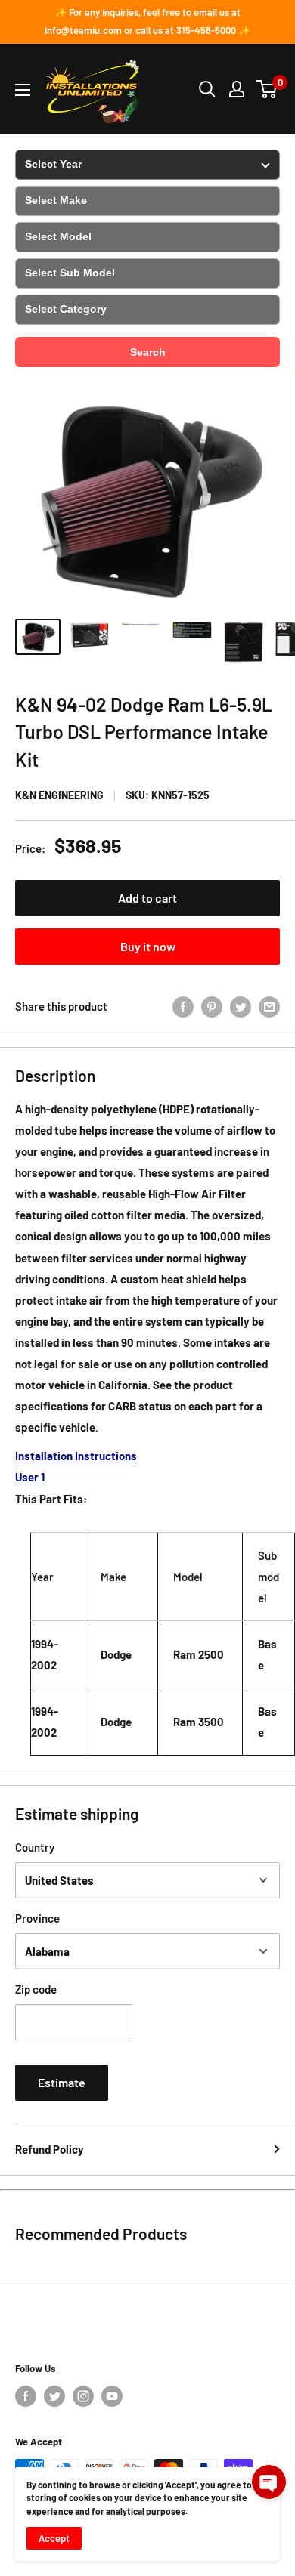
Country (35, 1847)
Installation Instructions (76, 1456)
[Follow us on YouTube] (112, 2396)
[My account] (237, 89)
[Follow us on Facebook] (26, 2396)
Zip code (36, 1989)
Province (37, 1918)
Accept (54, 2538)
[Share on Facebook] (183, 1006)
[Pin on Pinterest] (212, 1006)
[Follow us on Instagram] (83, 2396)
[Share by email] (269, 1006)
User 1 (30, 1477)
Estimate (62, 2082)
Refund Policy (50, 2149)
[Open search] (207, 89)
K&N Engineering (59, 795)
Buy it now (148, 946)
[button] (269, 2482)
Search (148, 352)
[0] (267, 89)
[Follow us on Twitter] (54, 2396)
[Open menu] (23, 90)
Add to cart (147, 898)
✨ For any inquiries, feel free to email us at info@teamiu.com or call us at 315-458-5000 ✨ (147, 21)
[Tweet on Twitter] (241, 1006)
